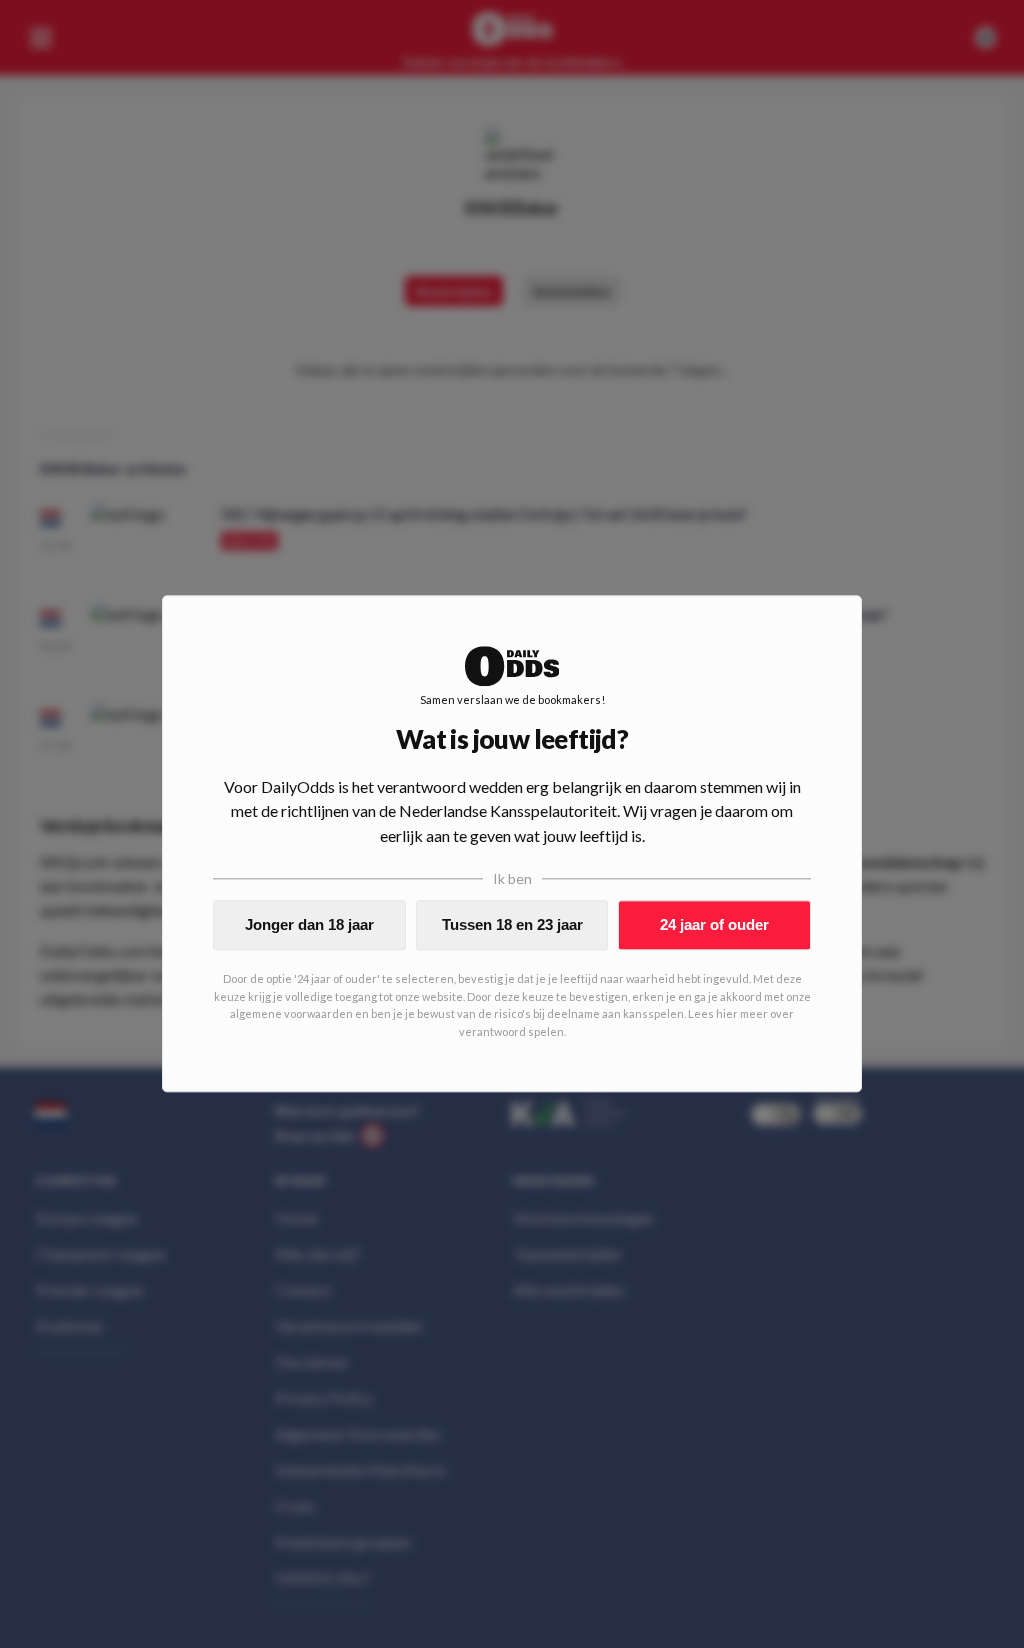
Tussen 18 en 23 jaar (512, 924)
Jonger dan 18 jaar (309, 924)
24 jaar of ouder (714, 924)
